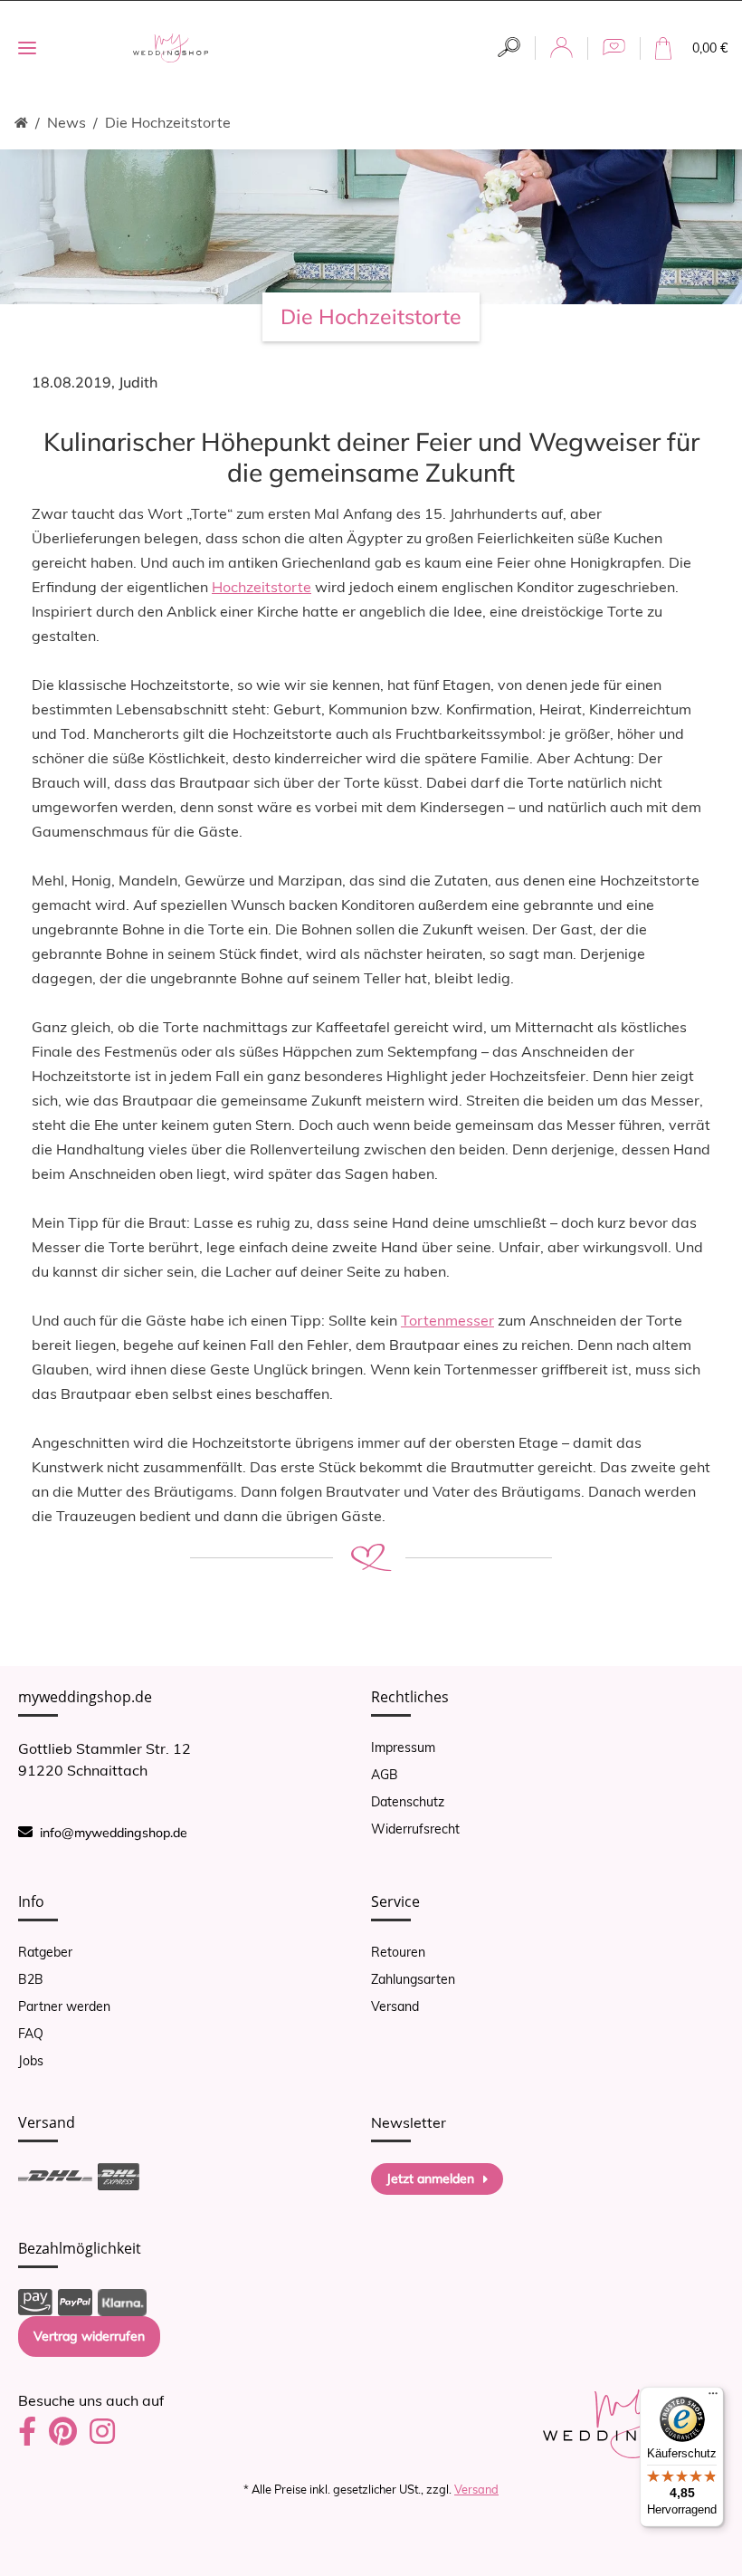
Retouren (398, 1952)
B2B (31, 1979)
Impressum (403, 1748)
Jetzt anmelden (430, 2179)
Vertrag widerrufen (89, 2336)
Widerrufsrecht (415, 1829)
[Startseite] (21, 123)
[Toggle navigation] (27, 48)
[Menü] (713, 2398)
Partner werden (64, 2006)
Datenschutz (408, 1802)
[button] (509, 48)
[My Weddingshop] (171, 48)
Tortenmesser (447, 1320)
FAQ (31, 2034)
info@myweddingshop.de (114, 1833)
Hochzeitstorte (262, 587)
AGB (385, 1775)
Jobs (31, 2061)
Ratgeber (45, 1952)
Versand (395, 2006)
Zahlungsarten (413, 1979)
